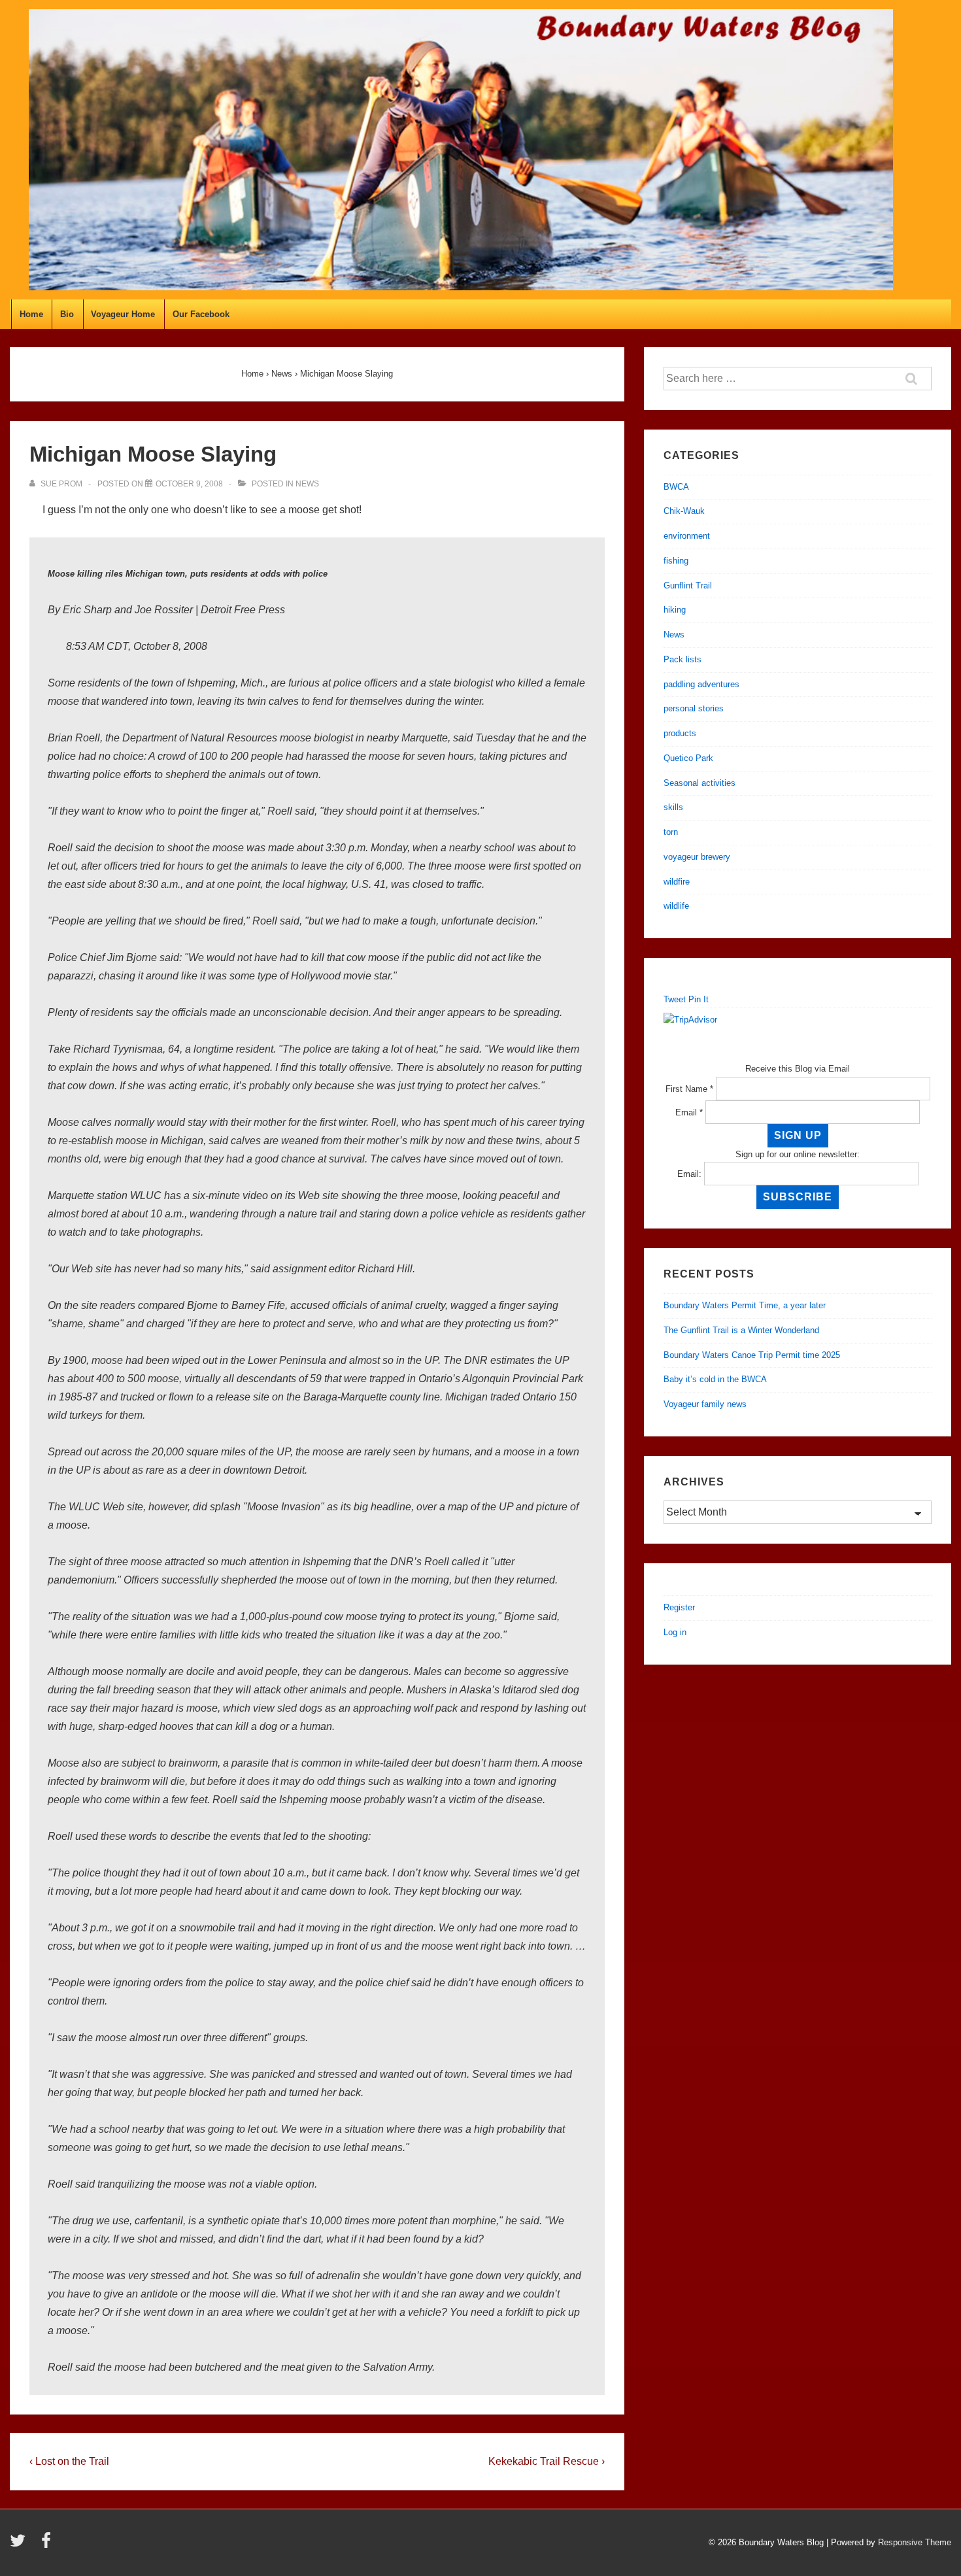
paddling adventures (701, 684)
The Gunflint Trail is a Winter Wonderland (741, 1330)
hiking (675, 610)
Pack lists (683, 659)
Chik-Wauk (684, 511)
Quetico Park (688, 758)
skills (673, 807)
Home (31, 314)
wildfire (677, 882)
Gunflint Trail (688, 585)
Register (679, 1607)
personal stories (694, 708)
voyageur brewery (697, 857)
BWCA (676, 487)
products (680, 733)
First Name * (689, 1089)
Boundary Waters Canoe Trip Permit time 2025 (752, 1355)
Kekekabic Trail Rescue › (547, 2461)
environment (687, 536)
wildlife (676, 906)
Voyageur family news (705, 1404)
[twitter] (21, 2545)
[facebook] (48, 2545)
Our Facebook (201, 314)
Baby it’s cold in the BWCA (715, 1379)
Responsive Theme (915, 2542)
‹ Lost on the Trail (69, 2461)
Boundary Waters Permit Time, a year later (745, 1305)
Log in (675, 1632)
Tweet (675, 999)
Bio (67, 314)
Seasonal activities (700, 783)
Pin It (699, 999)
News (307, 484)
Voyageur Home (123, 314)
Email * (689, 1112)
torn (671, 832)
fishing (676, 561)
